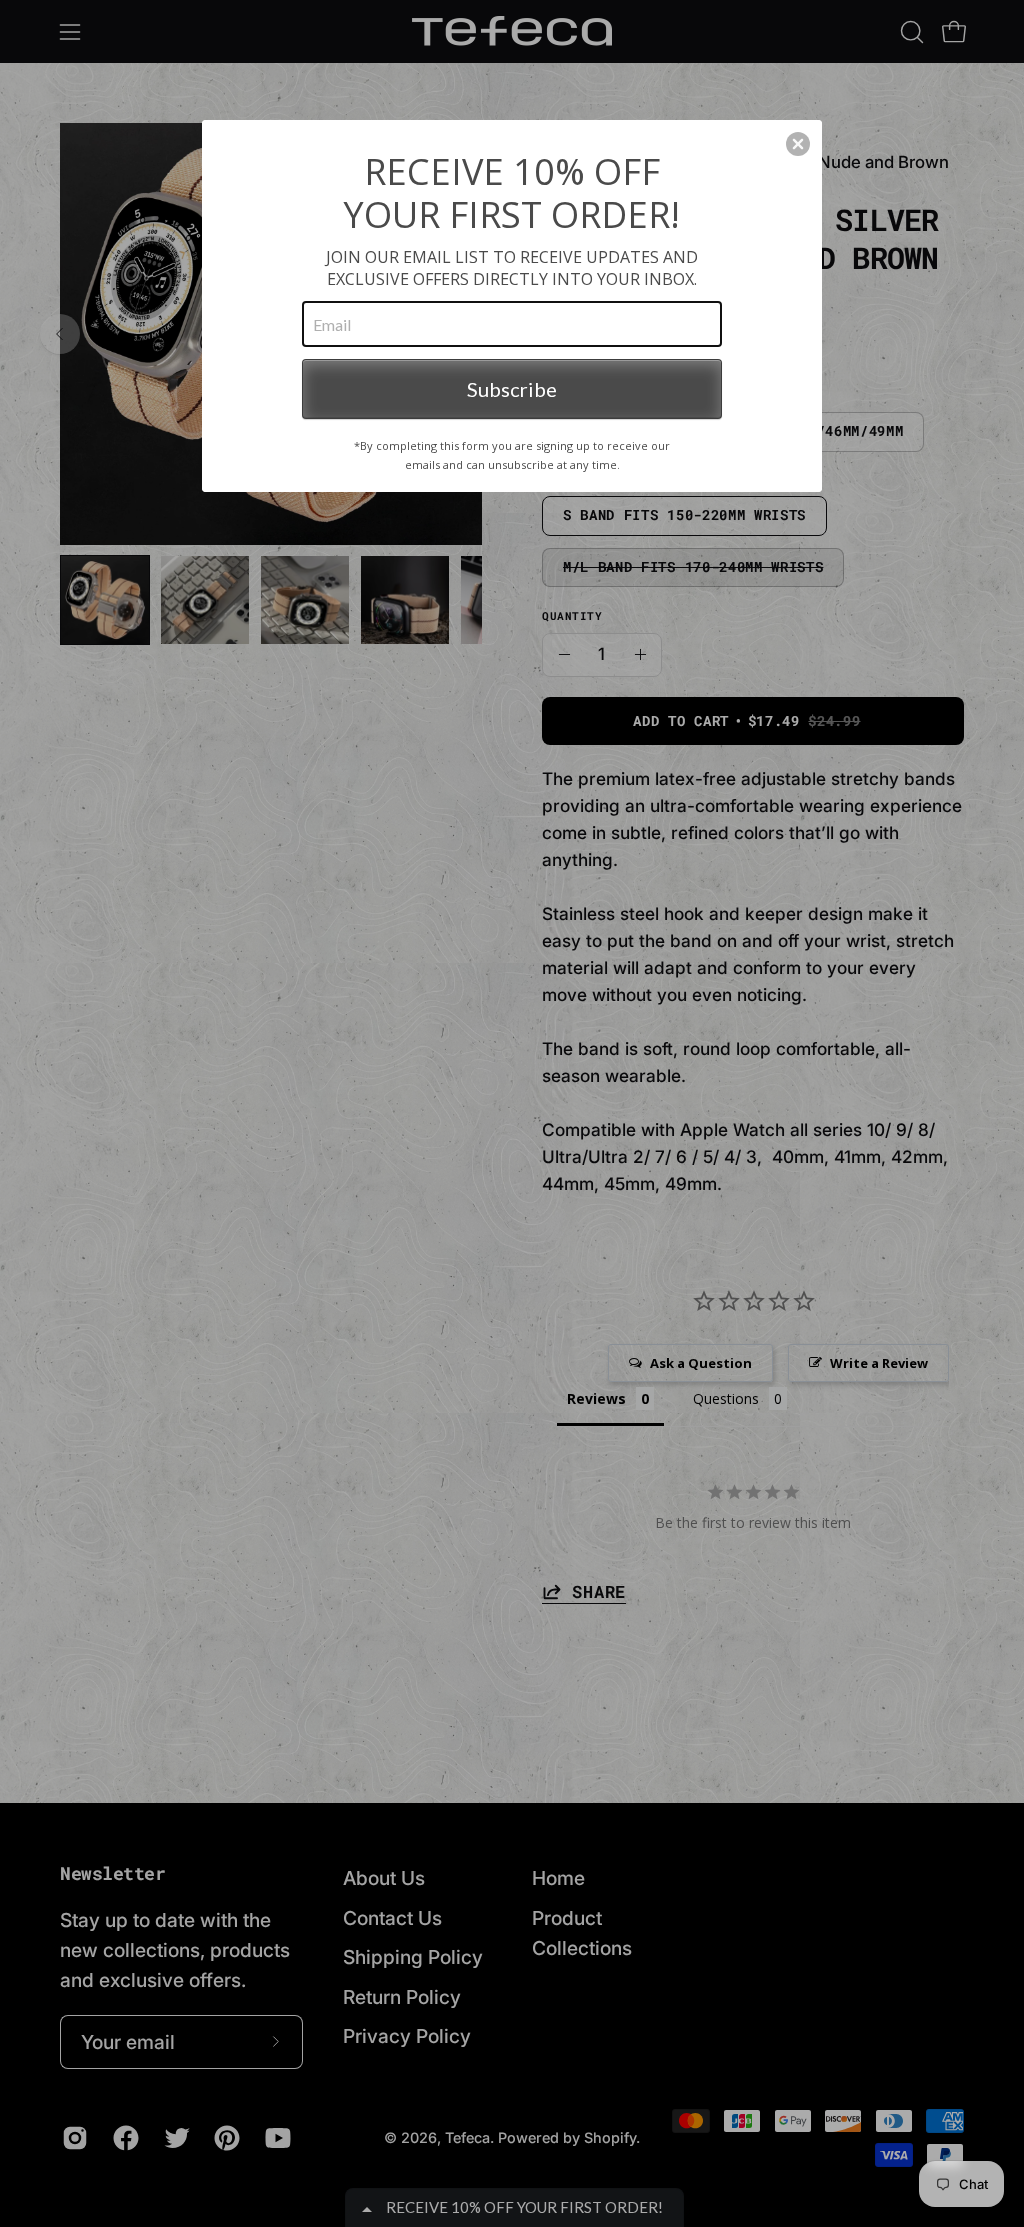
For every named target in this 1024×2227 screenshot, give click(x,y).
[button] (798, 144)
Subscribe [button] (512, 389)
